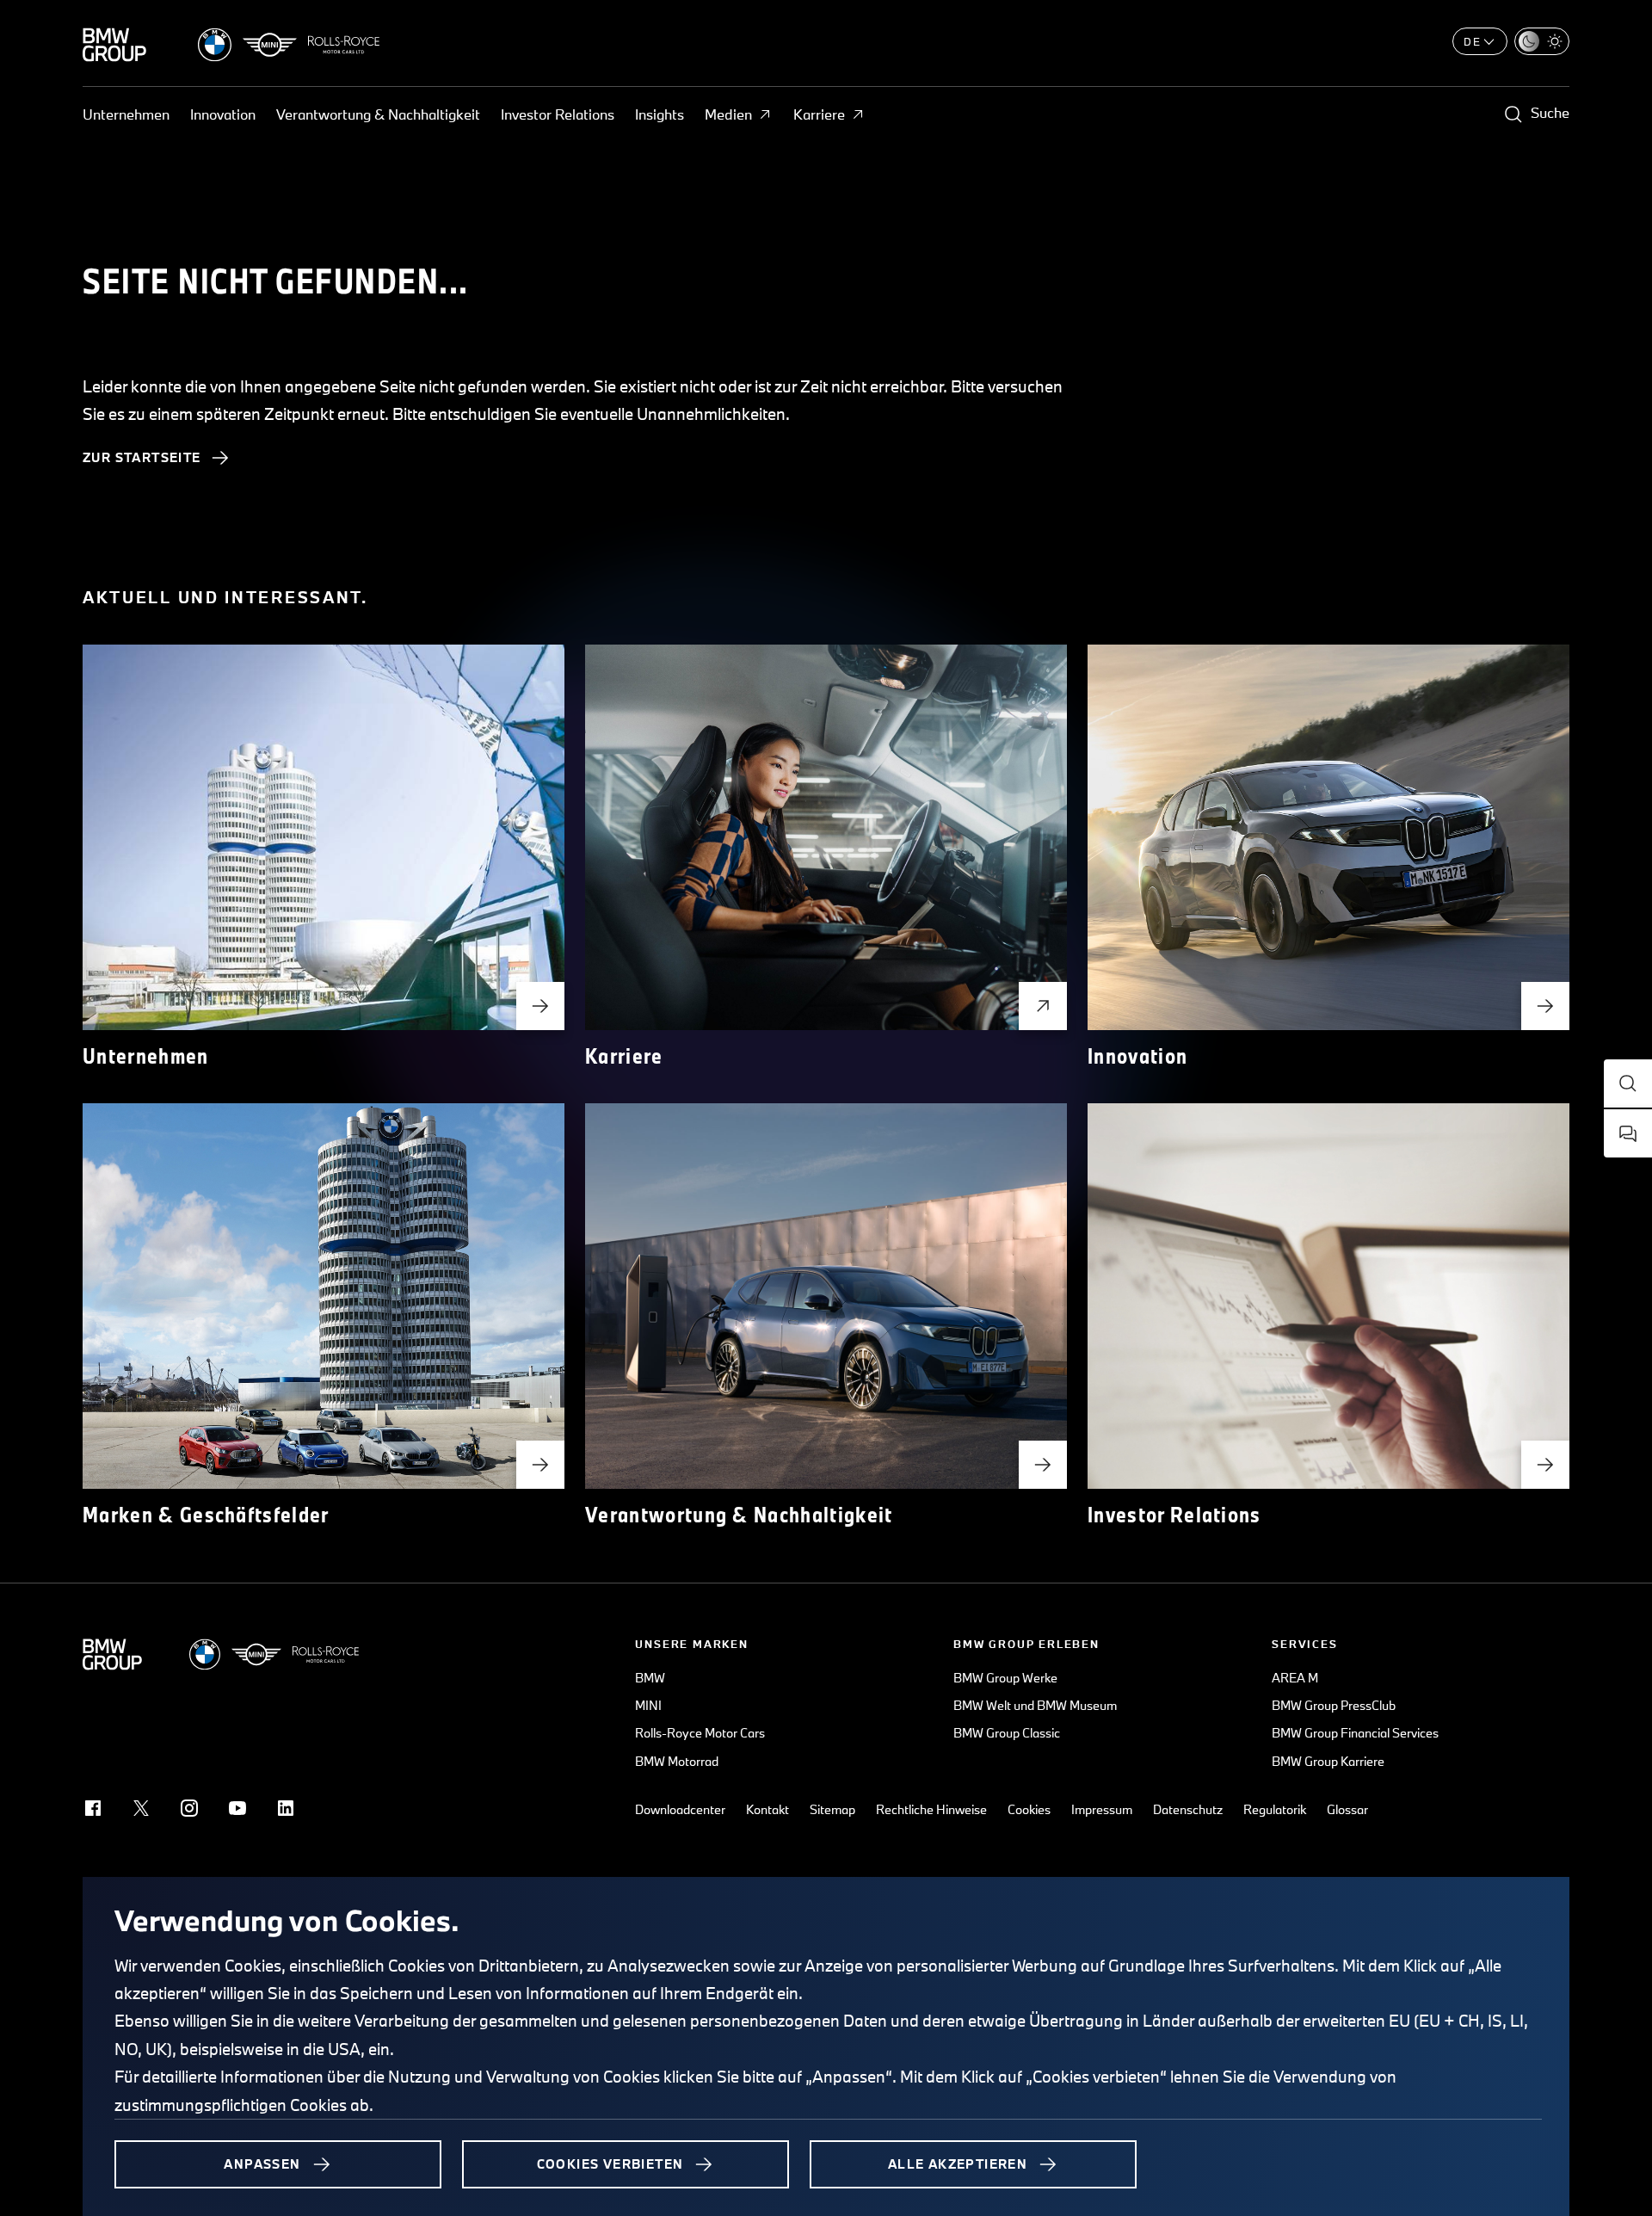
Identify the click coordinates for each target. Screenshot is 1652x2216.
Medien (728, 114)
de (1473, 41)
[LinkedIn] (286, 1808)
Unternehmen (126, 114)
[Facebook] (93, 1808)
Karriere (819, 114)
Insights (660, 114)
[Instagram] (189, 1808)
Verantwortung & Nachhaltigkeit (378, 114)
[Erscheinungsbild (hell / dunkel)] (1542, 41)
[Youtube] (237, 1808)
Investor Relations (558, 114)
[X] (141, 1808)
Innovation (223, 114)
